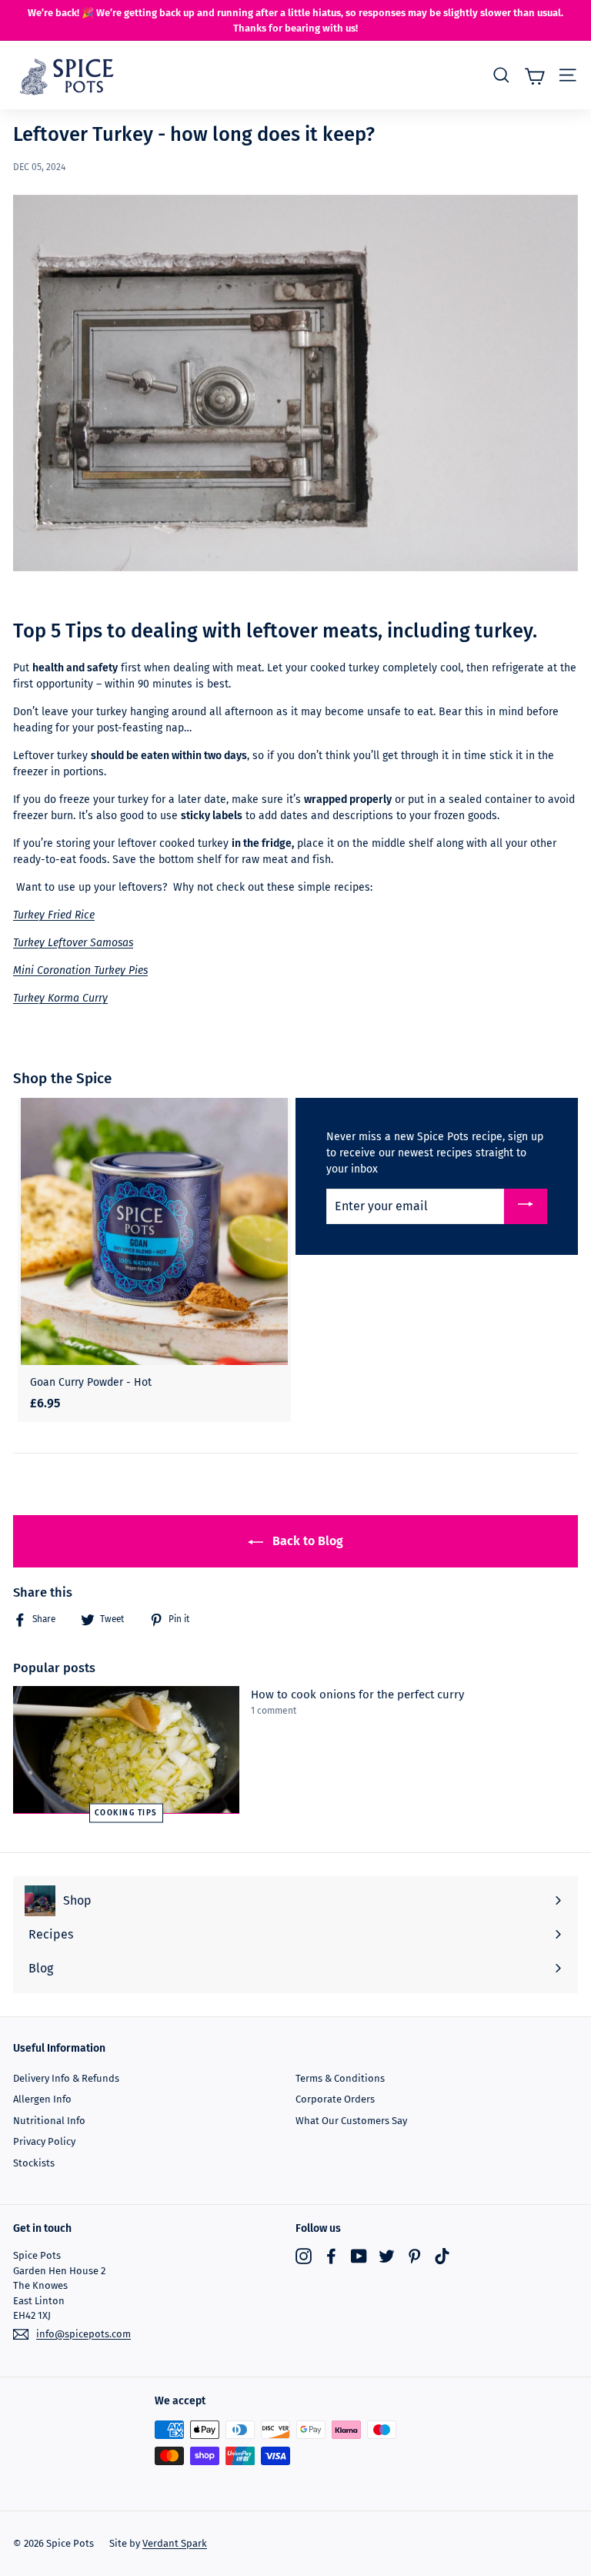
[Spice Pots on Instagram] (304, 2256)
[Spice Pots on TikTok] (442, 2256)
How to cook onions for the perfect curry (357, 1694)
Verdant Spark (175, 2543)
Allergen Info (42, 2099)
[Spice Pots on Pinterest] (414, 2256)
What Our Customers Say (351, 2121)
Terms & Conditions (340, 2078)
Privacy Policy (44, 2141)
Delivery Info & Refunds (66, 2078)
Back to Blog (306, 1541)
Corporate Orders (335, 2099)
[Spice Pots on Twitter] (387, 2256)
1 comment (274, 1711)
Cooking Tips (126, 1812)
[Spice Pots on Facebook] (331, 2256)
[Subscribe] (526, 1207)
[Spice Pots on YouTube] (359, 2256)
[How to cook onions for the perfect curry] (126, 1750)
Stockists (34, 2163)
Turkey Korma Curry (60, 998)
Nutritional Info (49, 2121)
